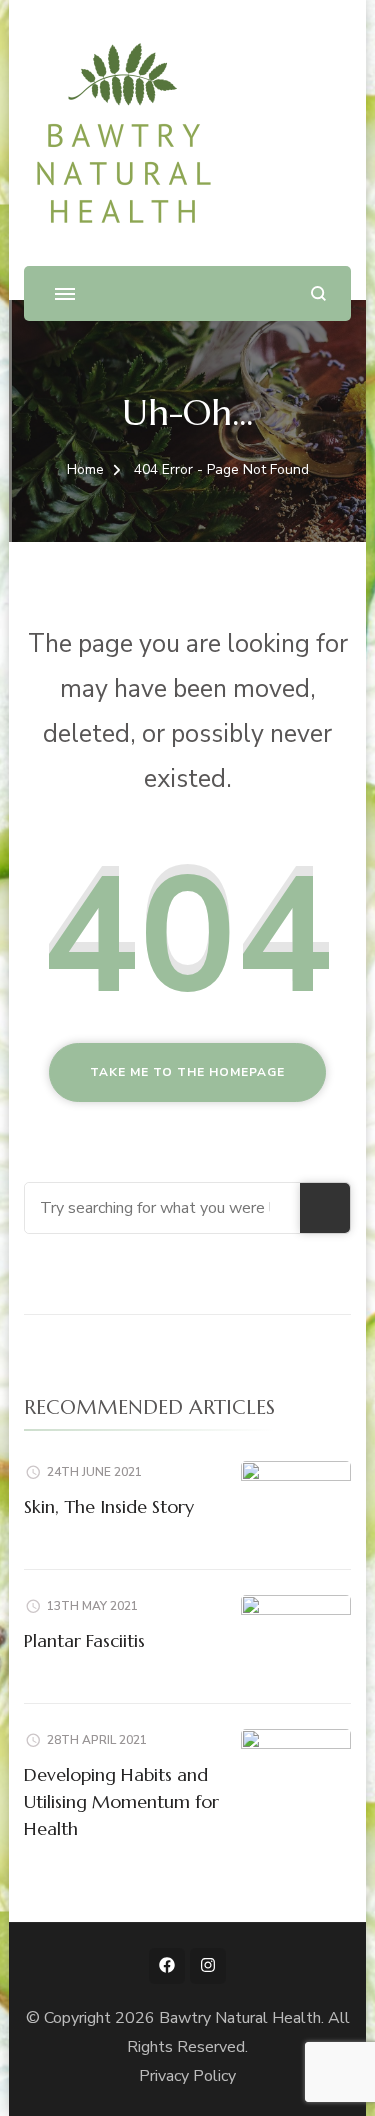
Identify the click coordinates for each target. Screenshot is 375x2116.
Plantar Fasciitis (84, 1640)
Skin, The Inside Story (109, 1506)
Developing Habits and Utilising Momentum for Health (121, 1801)
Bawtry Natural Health (240, 2018)
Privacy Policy (187, 2076)
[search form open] (318, 293)
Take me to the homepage (187, 1072)
